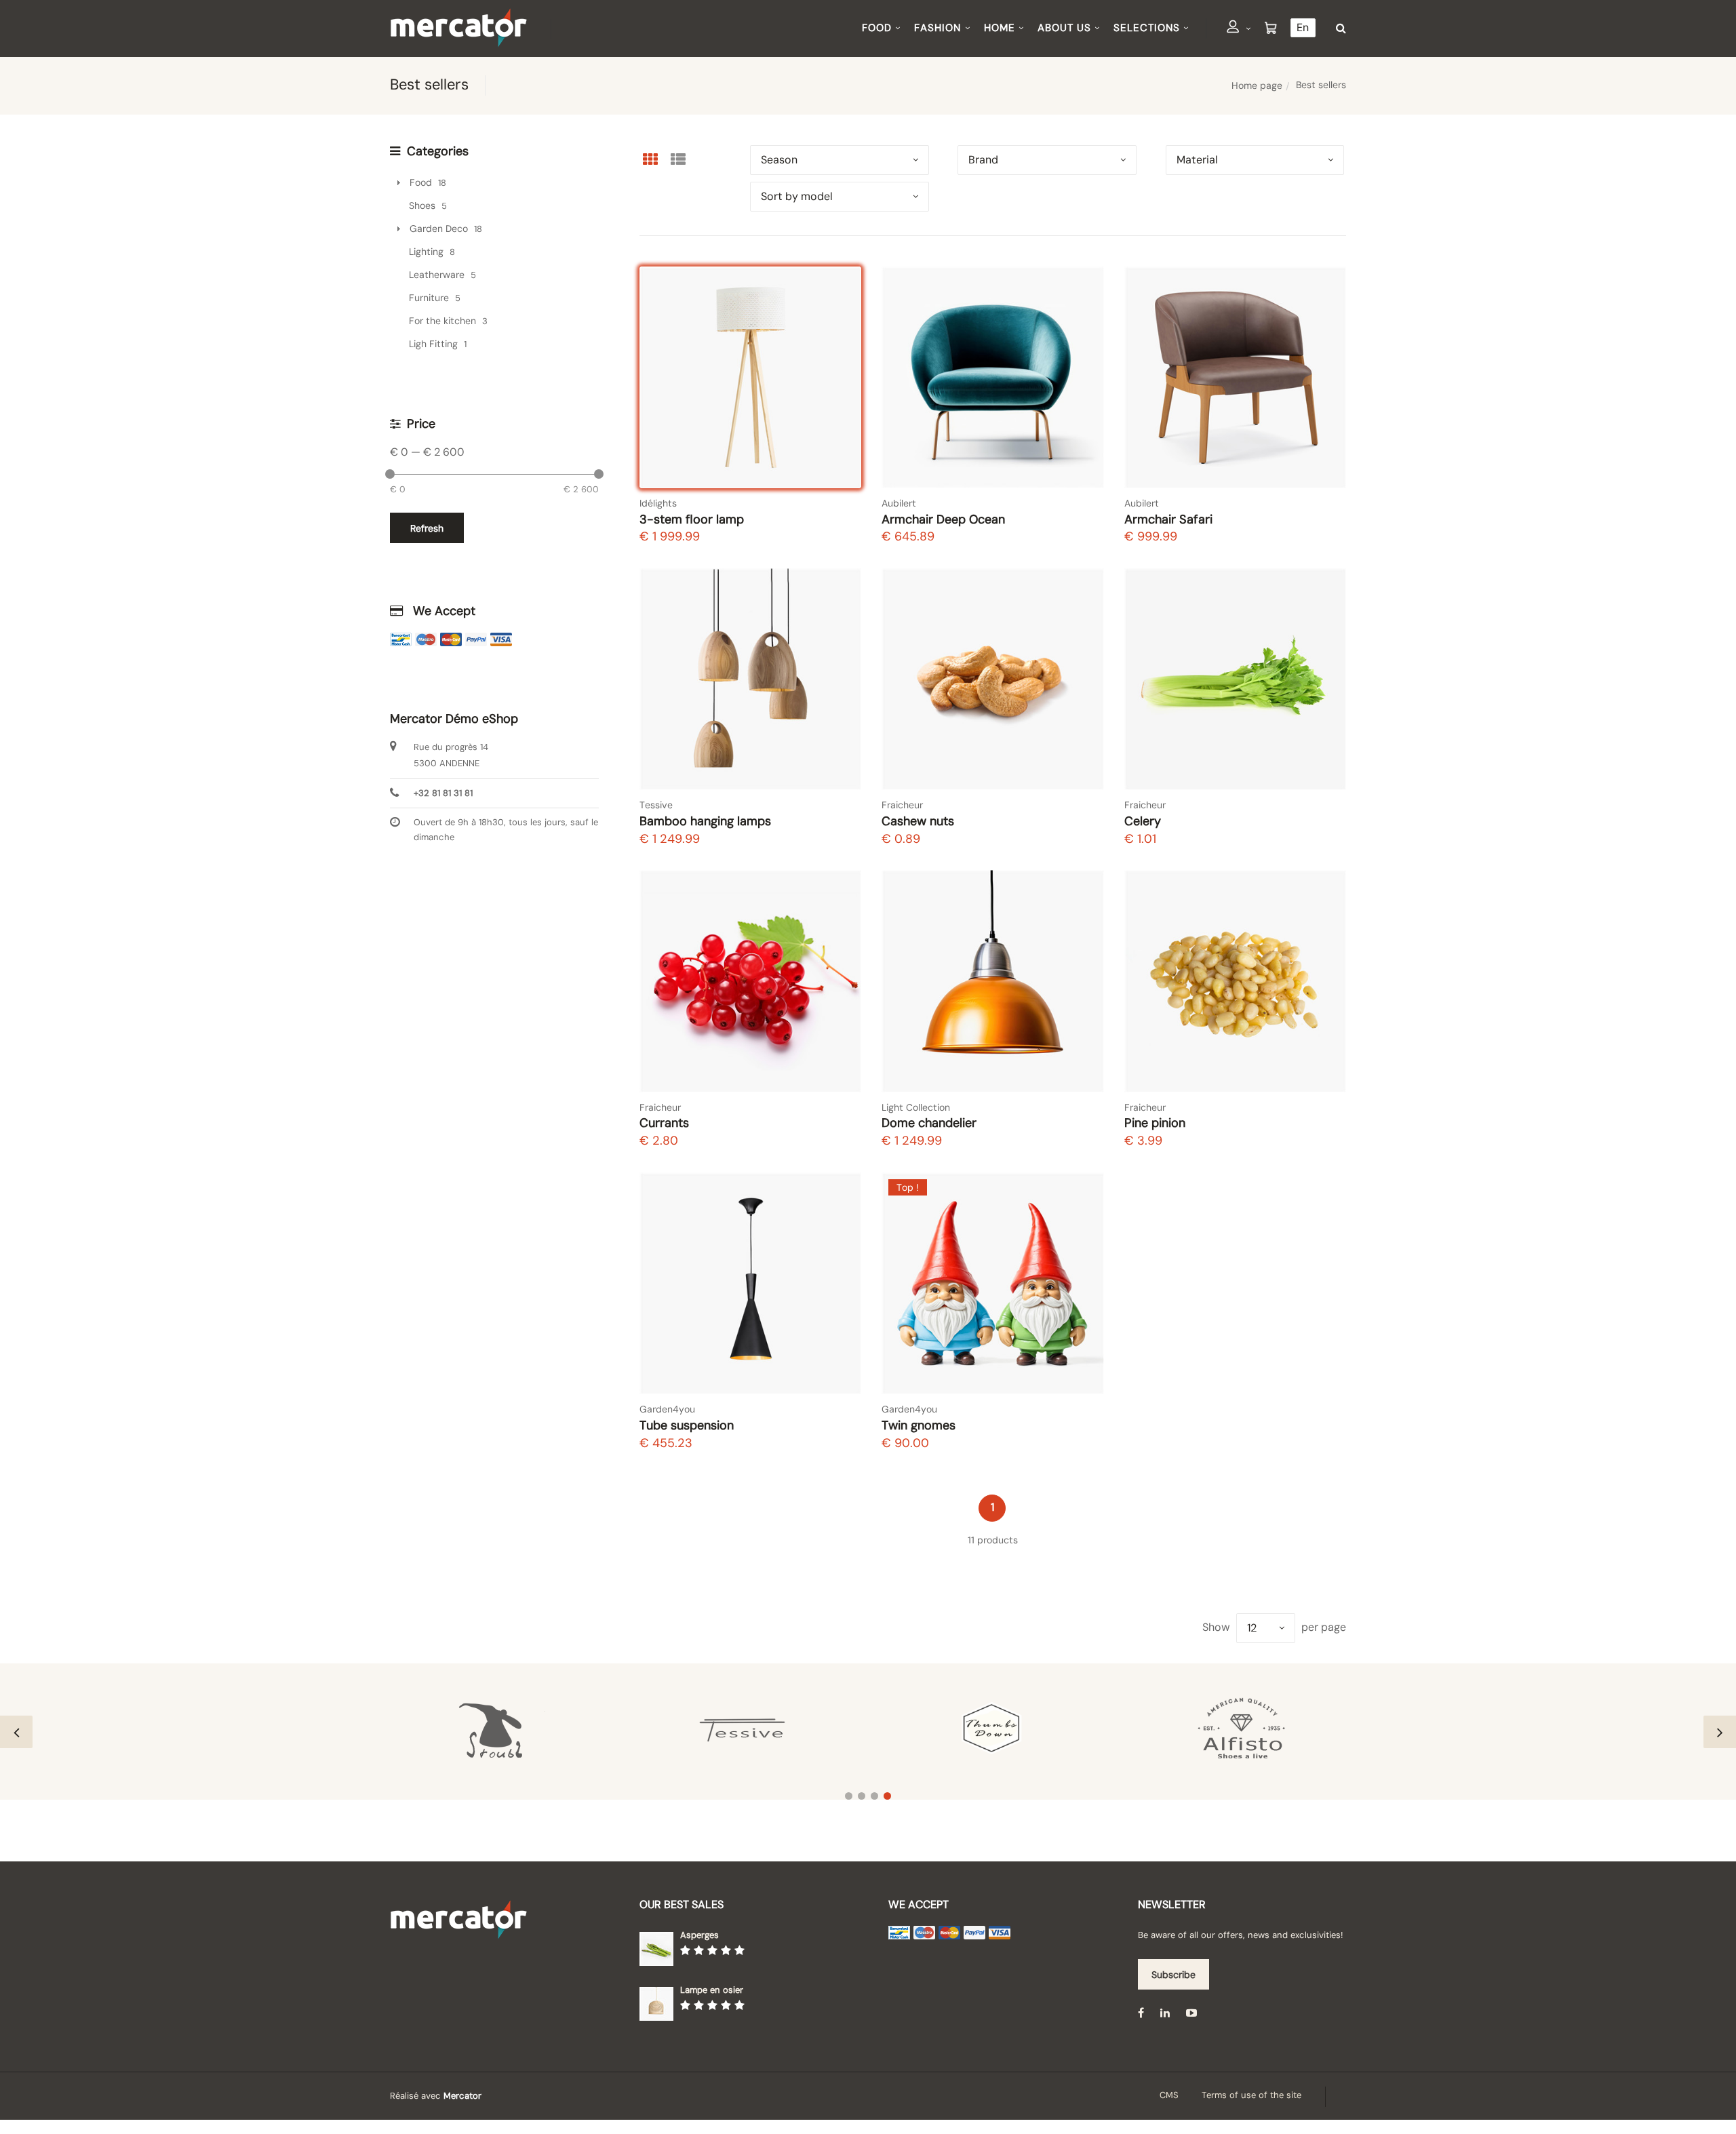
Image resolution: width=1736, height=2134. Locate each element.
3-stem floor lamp (692, 519)
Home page (1257, 85)
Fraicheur (902, 805)
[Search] (1338, 28)
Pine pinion (1155, 1123)
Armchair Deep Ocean (943, 519)
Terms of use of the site (1251, 2095)
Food (877, 28)
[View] (839, 429)
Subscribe (1173, 1975)
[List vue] (678, 159)
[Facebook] (1141, 2012)
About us (1064, 28)
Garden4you (667, 1409)
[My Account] (1239, 29)
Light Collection (916, 1107)
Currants (664, 1123)
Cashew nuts (918, 821)
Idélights (658, 503)
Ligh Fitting (433, 344)
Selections (1147, 28)
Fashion (938, 28)
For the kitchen (442, 321)
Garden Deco (439, 229)
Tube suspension (687, 1425)
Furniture (429, 298)
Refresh (427, 528)
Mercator (462, 2096)
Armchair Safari (1168, 519)
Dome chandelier (929, 1123)
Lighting (426, 252)
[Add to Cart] (838, 465)
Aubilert (899, 503)
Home (1000, 28)
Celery (1143, 821)
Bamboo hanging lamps (705, 821)
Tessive (656, 805)
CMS (1169, 2095)
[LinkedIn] (1165, 2012)
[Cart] (1271, 28)
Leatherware (437, 275)
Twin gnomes (919, 1425)
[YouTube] (1191, 2012)
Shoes (422, 205)
